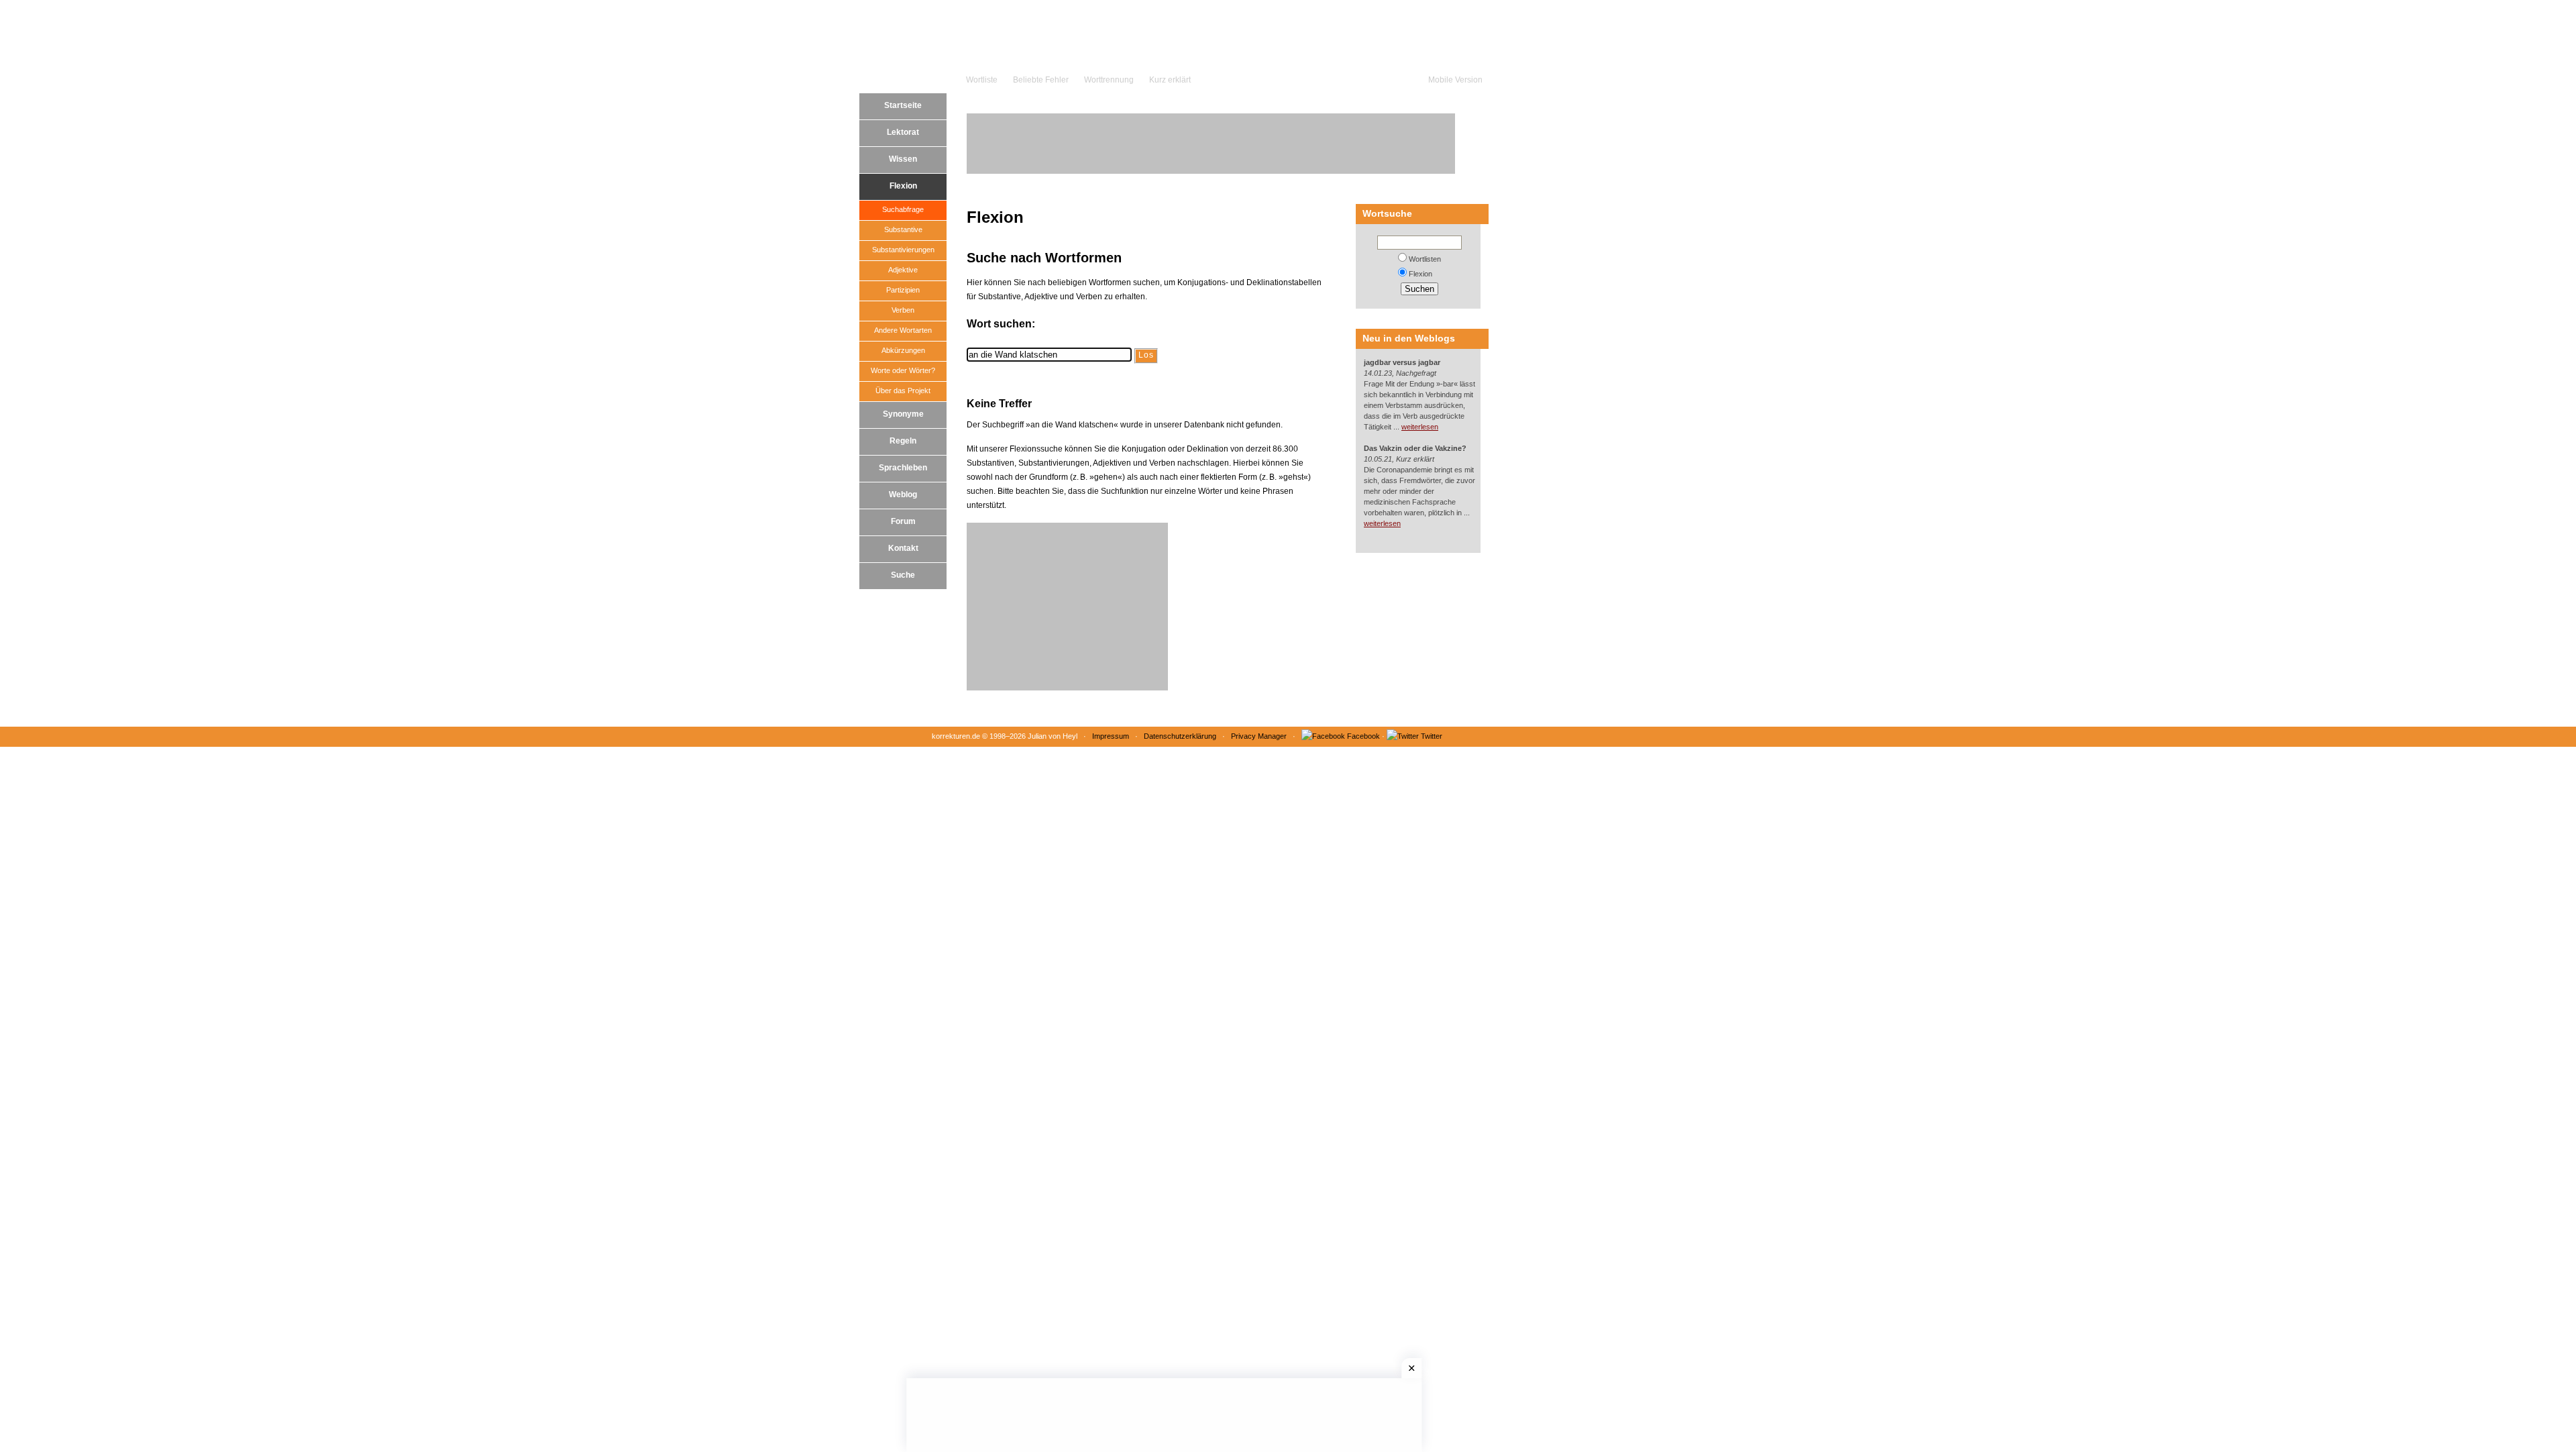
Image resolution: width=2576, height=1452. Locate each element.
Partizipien (903, 290)
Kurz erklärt (1170, 80)
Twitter (1432, 736)
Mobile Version (1455, 80)
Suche (903, 575)
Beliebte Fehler (1041, 80)
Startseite (903, 105)
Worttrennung (1109, 80)
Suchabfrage (903, 209)
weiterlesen (1420, 427)
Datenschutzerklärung (1180, 736)
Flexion (903, 186)
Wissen (903, 159)
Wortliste (982, 80)
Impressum (1111, 736)
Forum (903, 521)
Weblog (903, 495)
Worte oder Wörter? (903, 370)
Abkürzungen (903, 350)
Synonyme (903, 414)
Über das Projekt (903, 391)
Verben (903, 310)
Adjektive (903, 270)
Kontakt (903, 548)
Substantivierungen (903, 250)
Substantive (903, 229)
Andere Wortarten (903, 330)
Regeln (903, 441)
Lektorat (903, 132)
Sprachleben (903, 468)
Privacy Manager (1259, 736)
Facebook (1363, 736)
